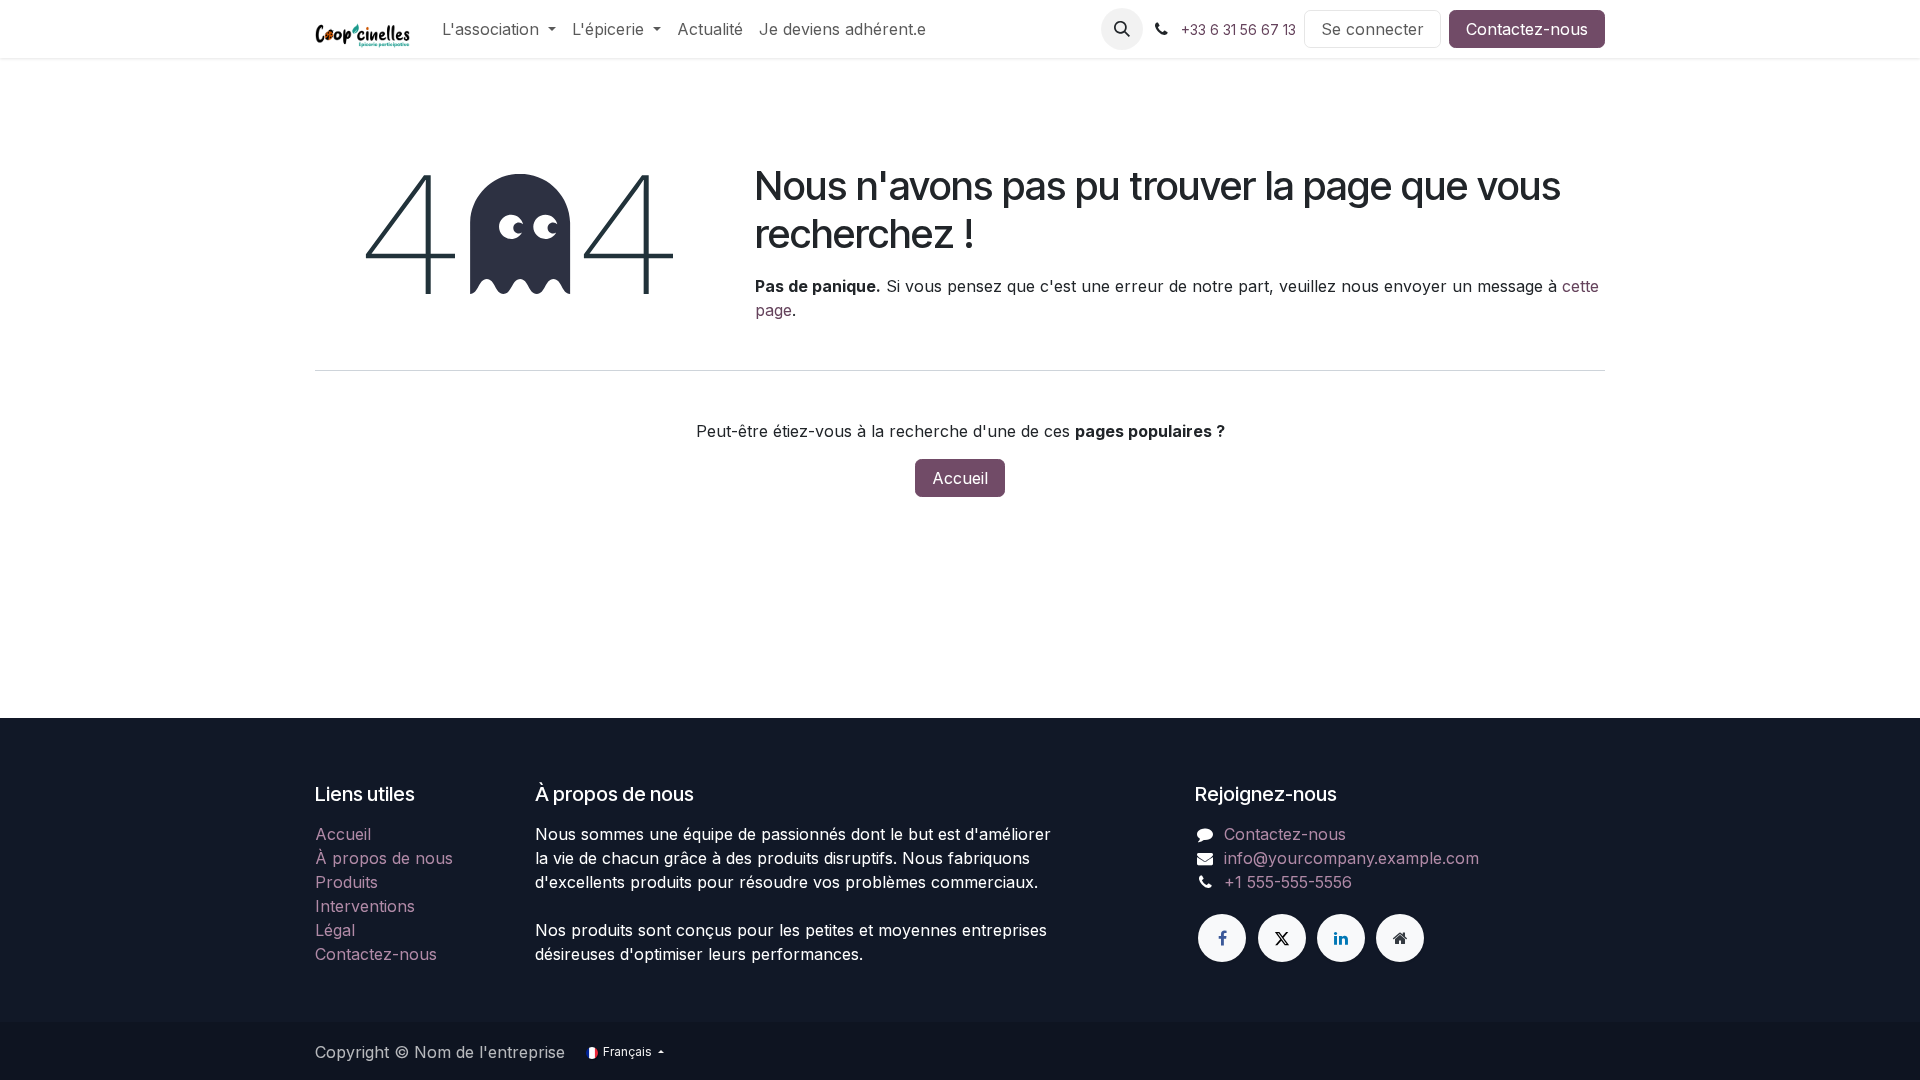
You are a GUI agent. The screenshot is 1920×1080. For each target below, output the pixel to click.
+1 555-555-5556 (1288, 882)
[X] (1282, 938)
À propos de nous (384, 858)
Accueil (960, 478)
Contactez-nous (1527, 29)
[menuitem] (499, 29)
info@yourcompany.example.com (1351, 858)
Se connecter (1372, 29)
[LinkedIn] (1341, 938)
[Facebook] (1222, 938)
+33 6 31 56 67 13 (1238, 29)
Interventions (365, 906)
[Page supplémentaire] (1400, 938)
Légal (335, 930)
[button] (1122, 29)
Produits (346, 882)
